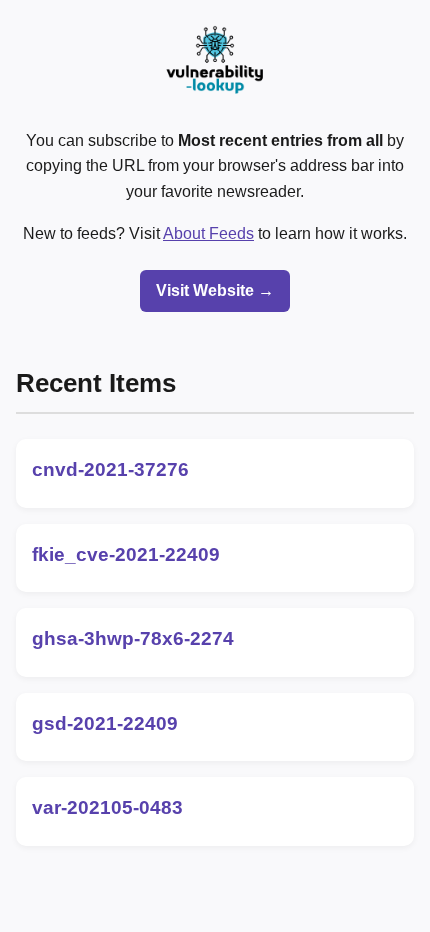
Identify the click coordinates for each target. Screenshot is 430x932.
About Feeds (208, 233)
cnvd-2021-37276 (110, 469)
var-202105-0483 (107, 807)
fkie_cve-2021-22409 (126, 554)
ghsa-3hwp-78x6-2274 (133, 638)
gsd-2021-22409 (105, 723)
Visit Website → (215, 290)
